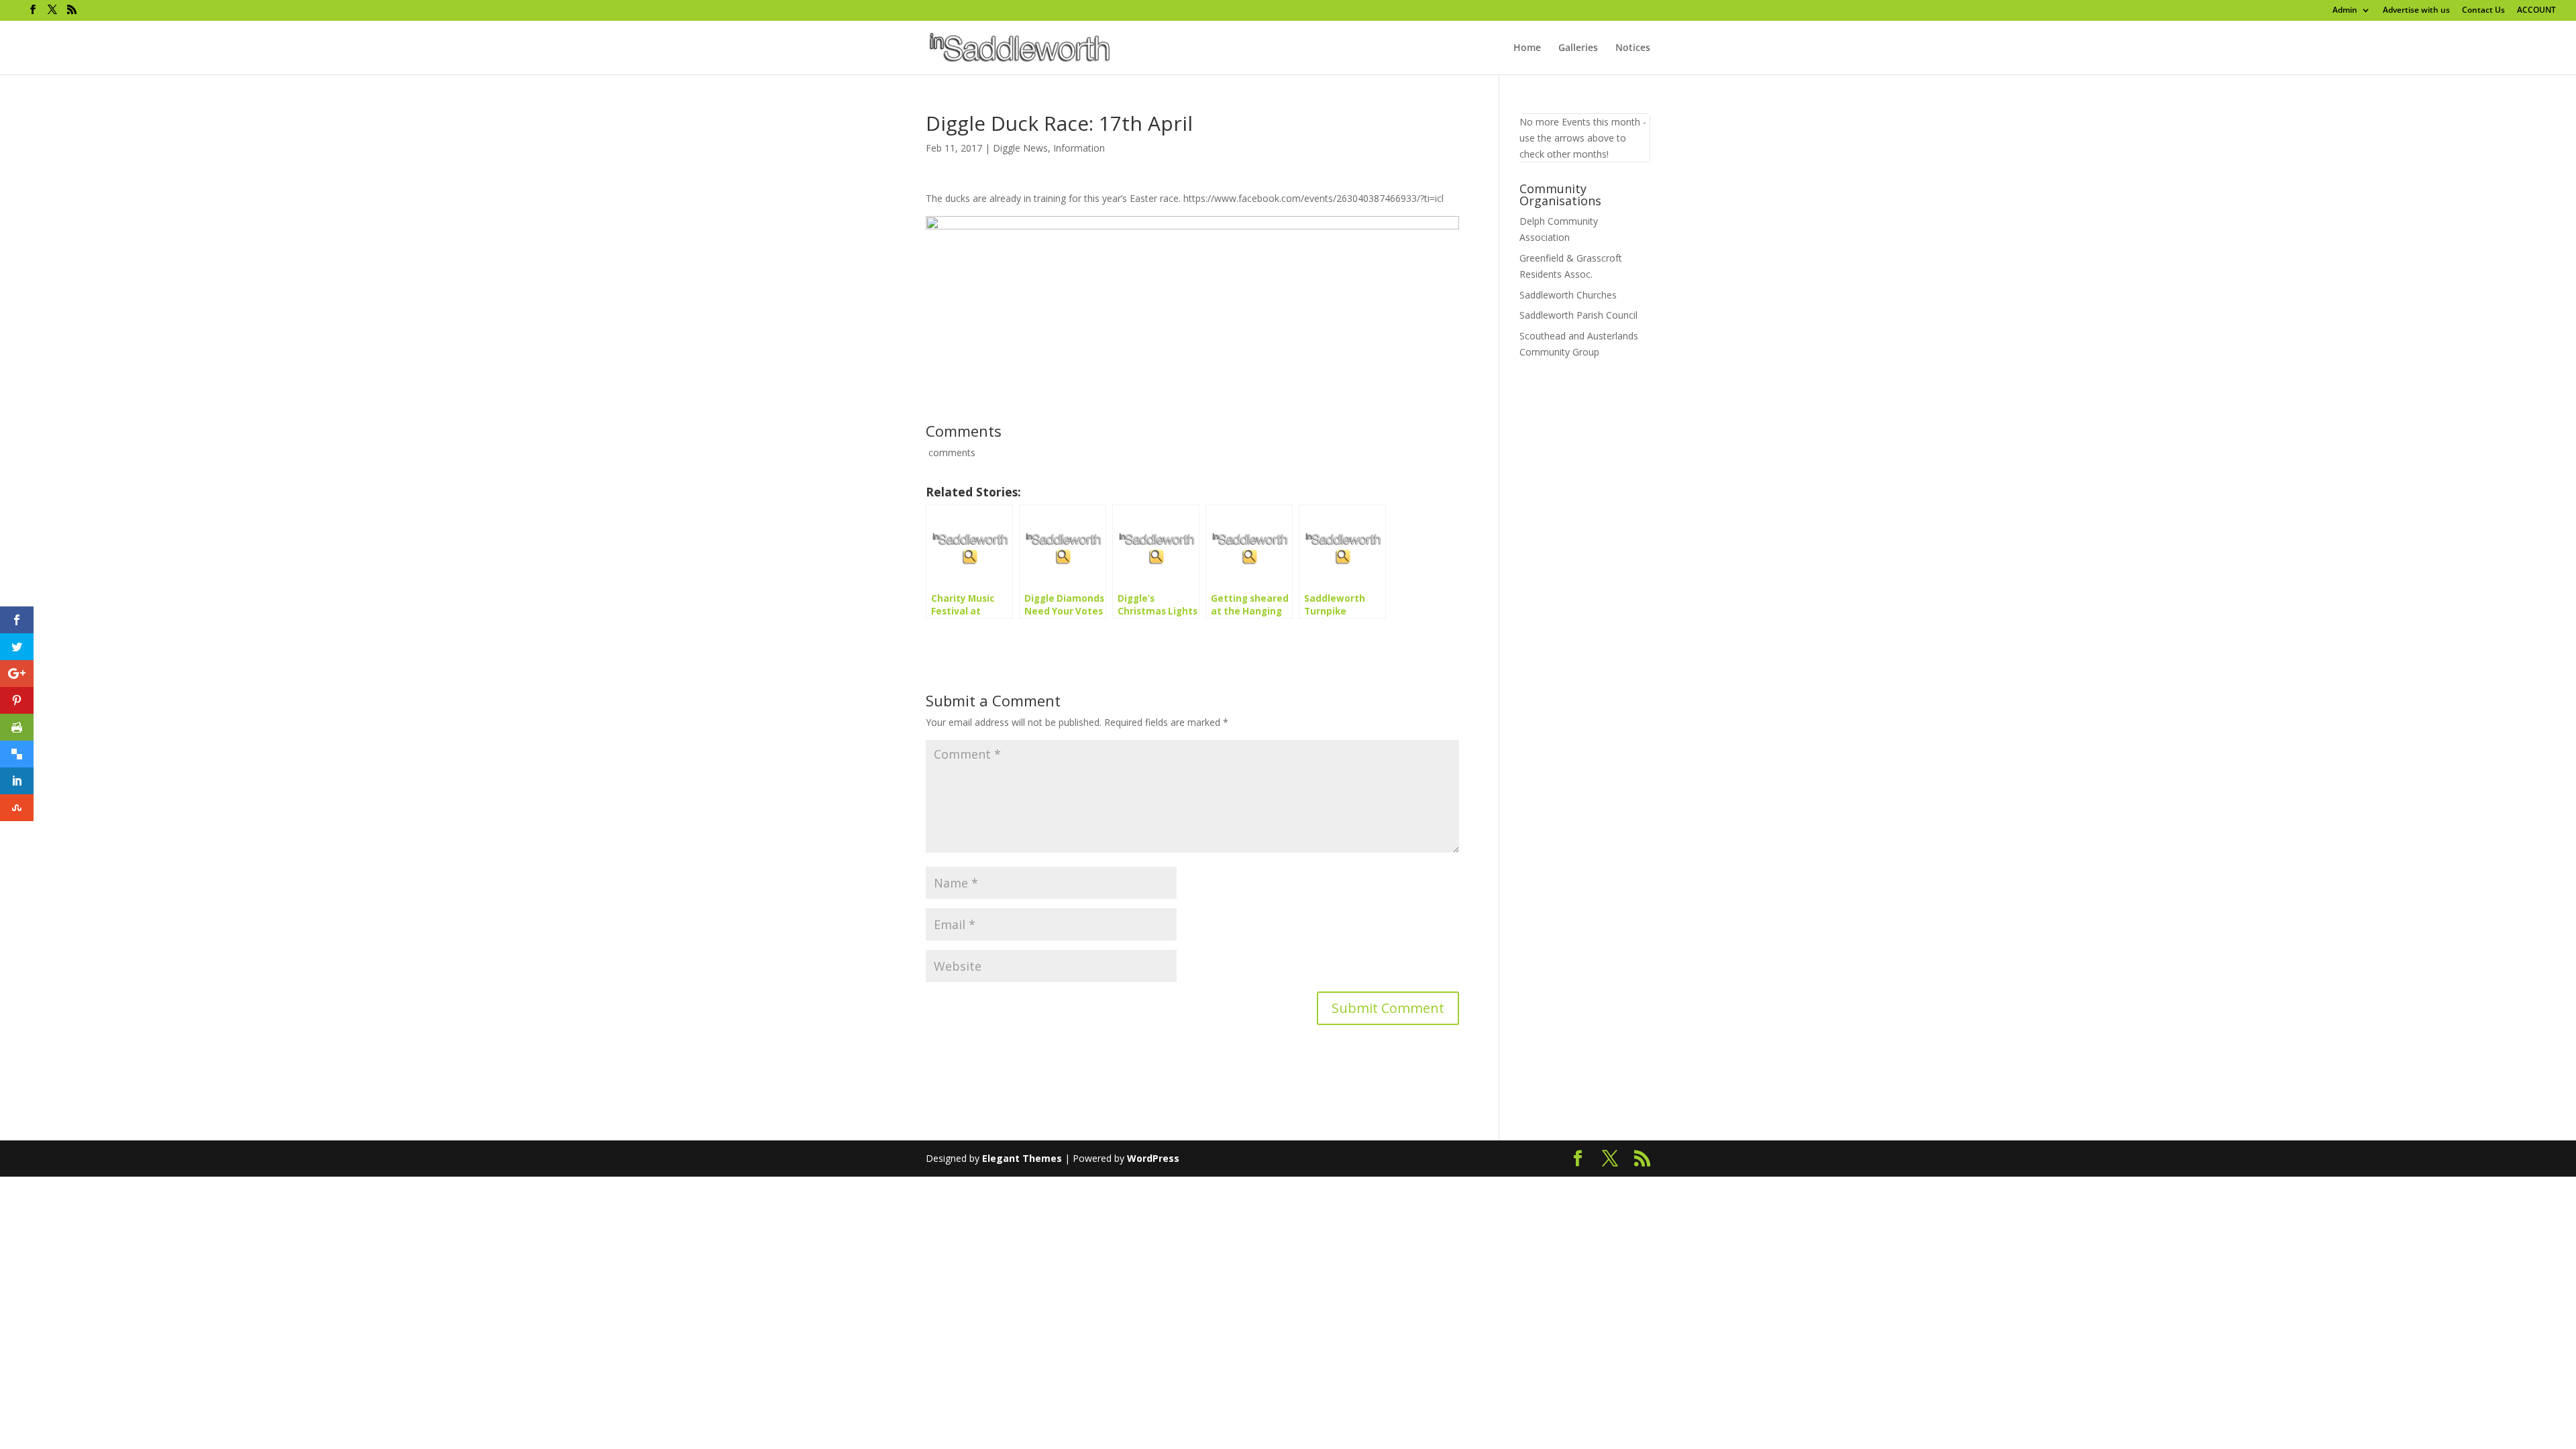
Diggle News (1020, 148)
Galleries (1578, 48)
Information (1079, 148)
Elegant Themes (1022, 1158)
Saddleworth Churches (1568, 295)
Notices (1633, 48)
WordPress (1153, 1158)
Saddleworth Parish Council (1578, 315)
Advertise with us (2416, 11)
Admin (2345, 11)
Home (1527, 48)
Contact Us (2483, 11)
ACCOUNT (2536, 11)
